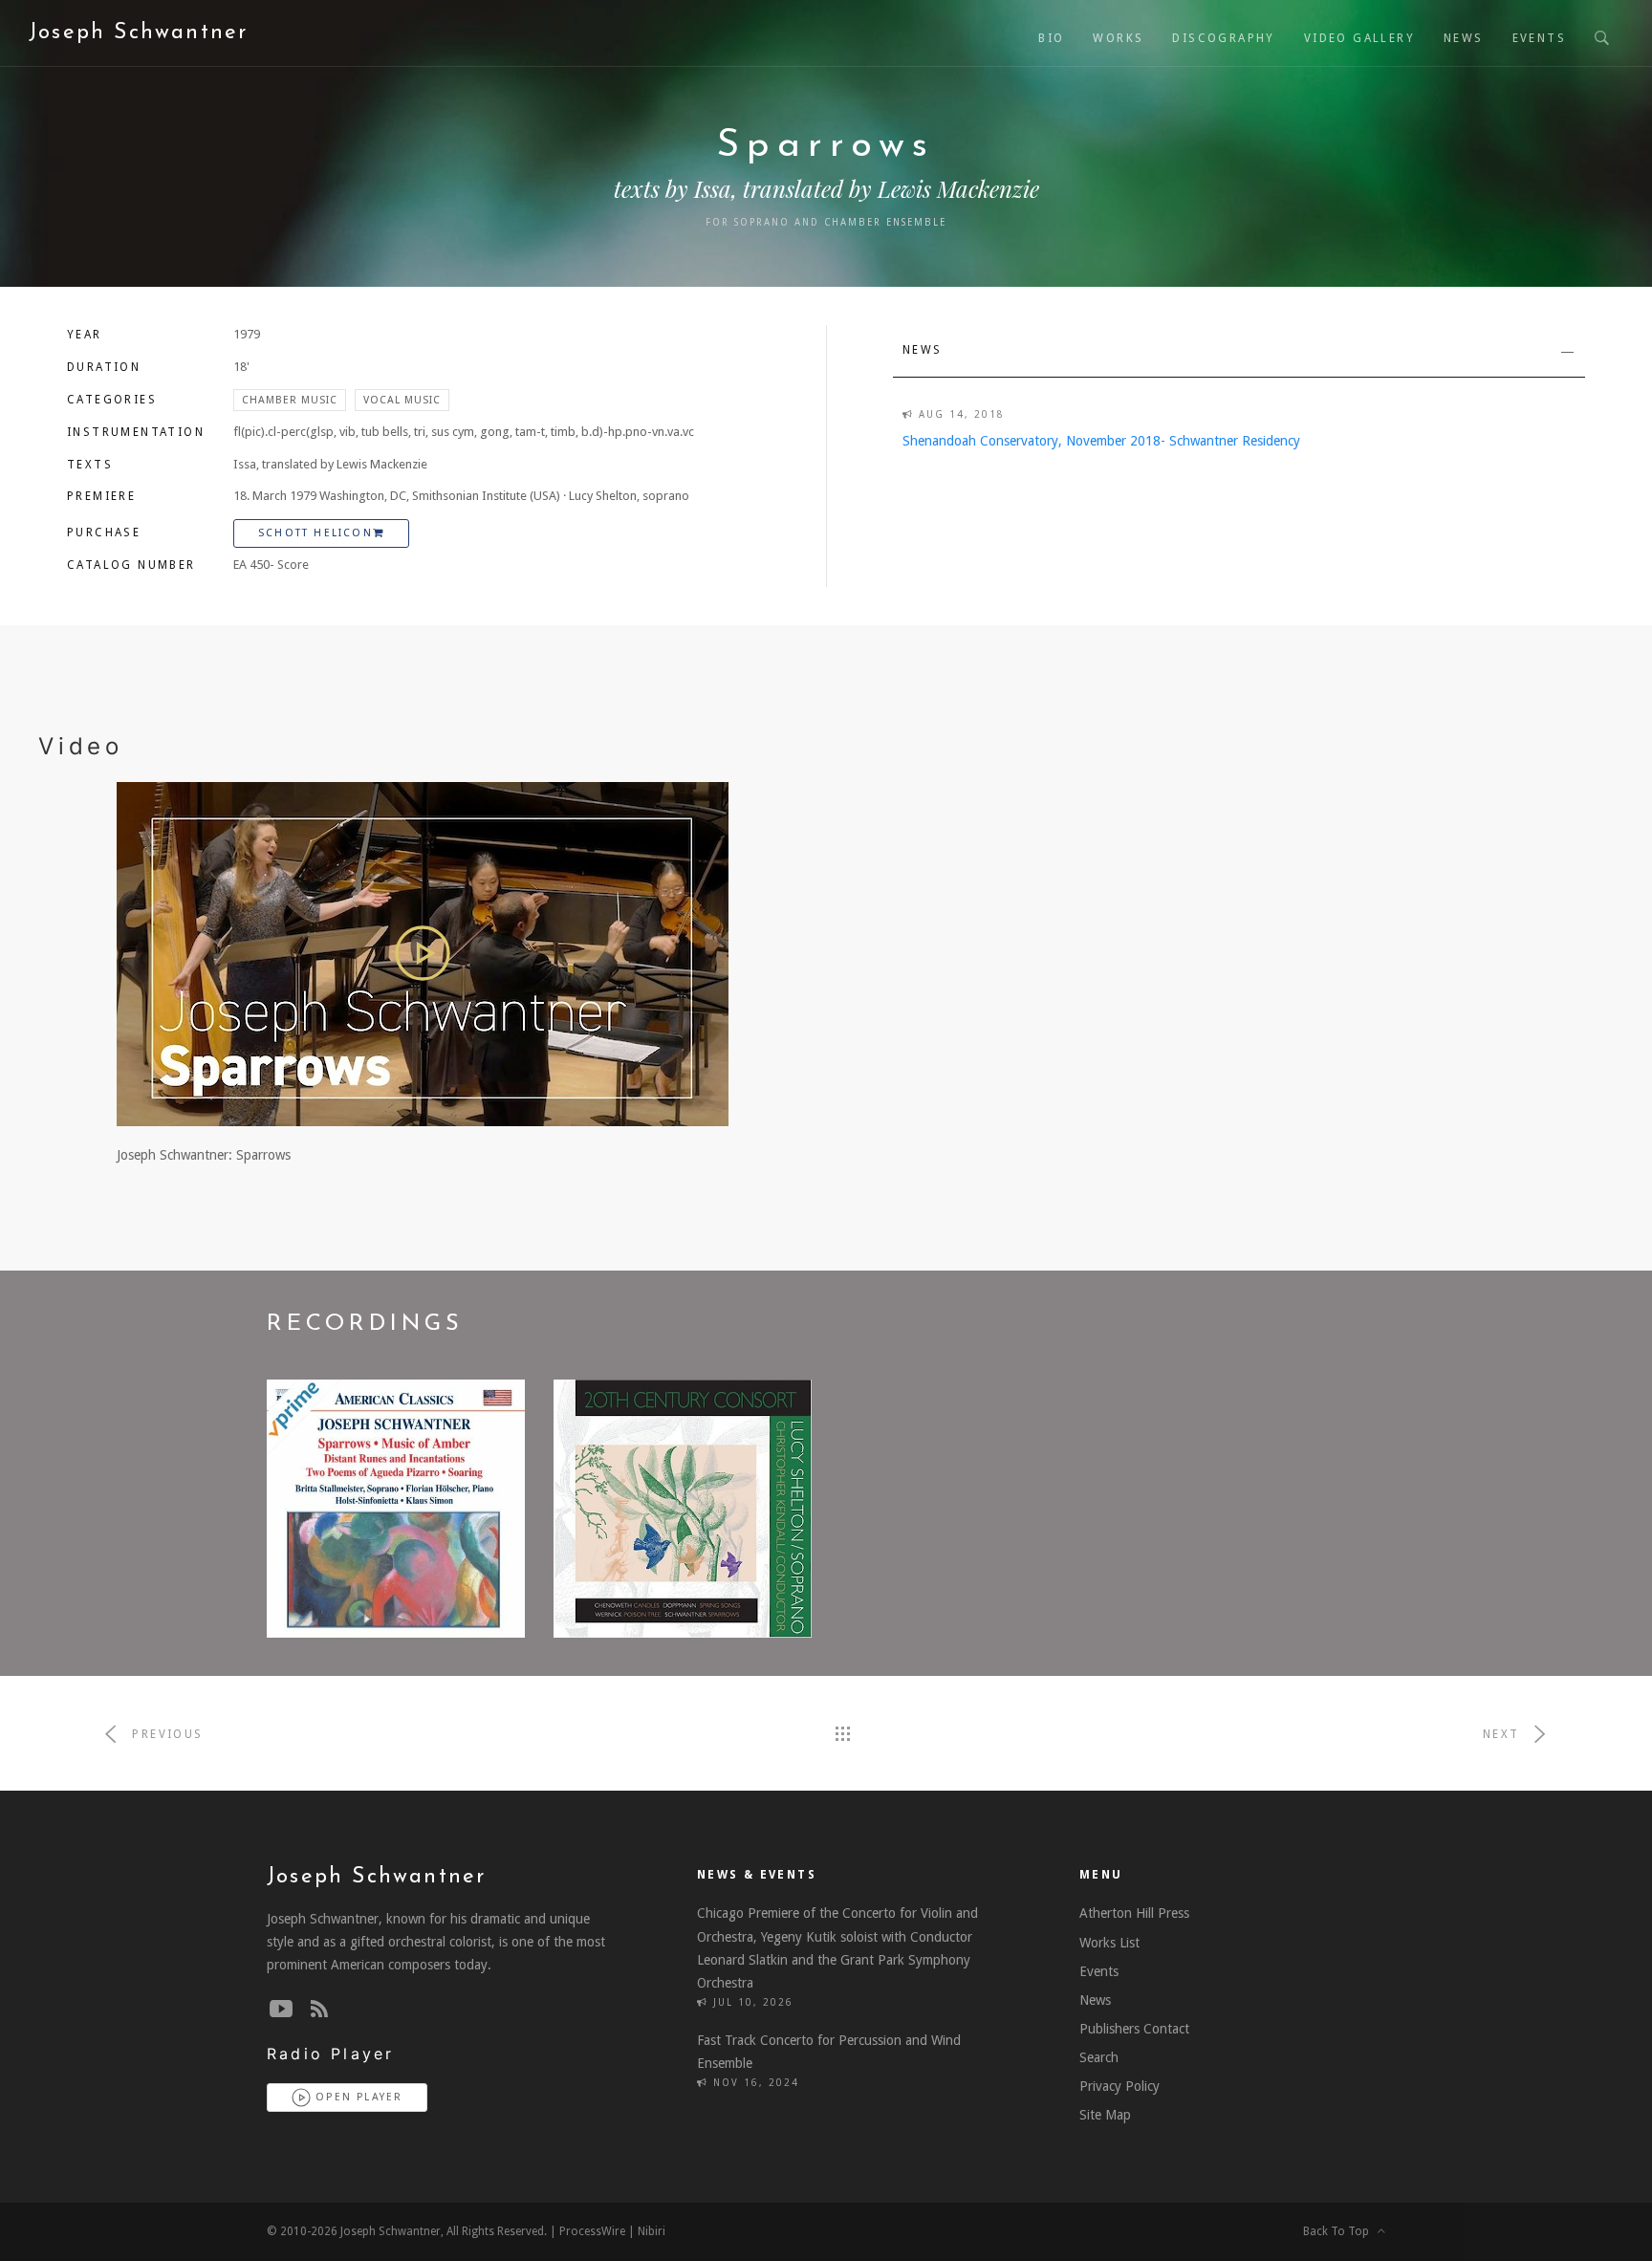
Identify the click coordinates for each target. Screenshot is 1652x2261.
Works (1118, 38)
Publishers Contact (1134, 2029)
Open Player (357, 2097)
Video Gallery (1359, 38)
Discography (1223, 38)
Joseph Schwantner (138, 33)
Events (1539, 38)
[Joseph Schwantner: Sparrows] (423, 953)
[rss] (319, 2010)
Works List (1109, 1943)
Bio (1051, 38)
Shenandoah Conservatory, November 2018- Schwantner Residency (1101, 441)
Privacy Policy (1119, 2086)
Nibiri (652, 2231)
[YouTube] (281, 2010)
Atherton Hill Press (1134, 1913)
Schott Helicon (315, 533)
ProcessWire (592, 2231)
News (1464, 38)
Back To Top (1340, 2231)
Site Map (1105, 2115)
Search (1099, 2057)
